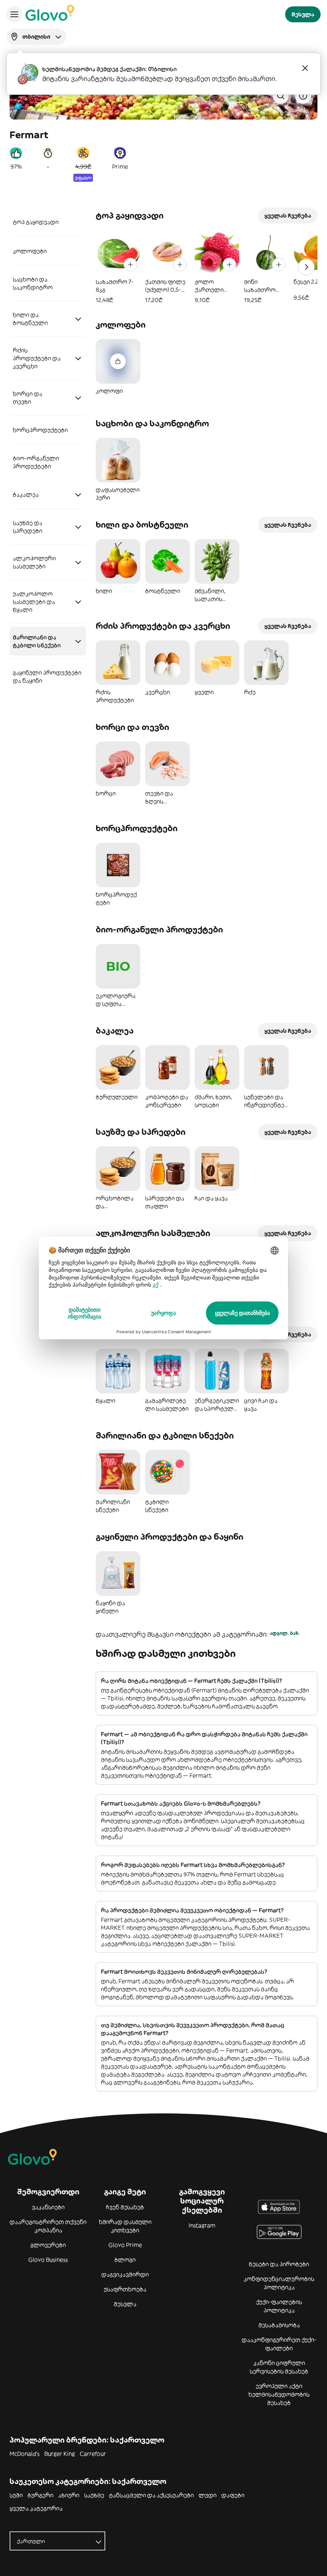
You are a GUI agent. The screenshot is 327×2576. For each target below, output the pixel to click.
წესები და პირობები (279, 2264)
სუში (16, 2495)
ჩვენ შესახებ (125, 2207)
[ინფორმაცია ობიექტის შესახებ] (303, 96)
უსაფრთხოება (125, 2289)
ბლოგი (125, 2260)
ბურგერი (40, 2495)
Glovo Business (48, 2260)
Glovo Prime (125, 2245)
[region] (207, 267)
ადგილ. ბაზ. (285, 1633)
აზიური (69, 2495)
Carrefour (93, 2454)
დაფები (233, 2495)
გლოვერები (48, 2245)
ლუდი (208, 2495)
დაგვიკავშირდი (125, 2274)
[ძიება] (281, 96)
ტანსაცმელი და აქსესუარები (151, 2495)
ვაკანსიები (48, 2207)
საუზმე (94, 2495)
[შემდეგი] (306, 267)
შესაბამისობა (279, 2325)
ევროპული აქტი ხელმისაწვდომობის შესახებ (279, 2394)
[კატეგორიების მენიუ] (14, 14)
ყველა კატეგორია (36, 2508)
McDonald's (25, 2454)
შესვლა (125, 2304)
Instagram (202, 2225)
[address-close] (305, 68)
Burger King (60, 2454)
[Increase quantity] (130, 265)
